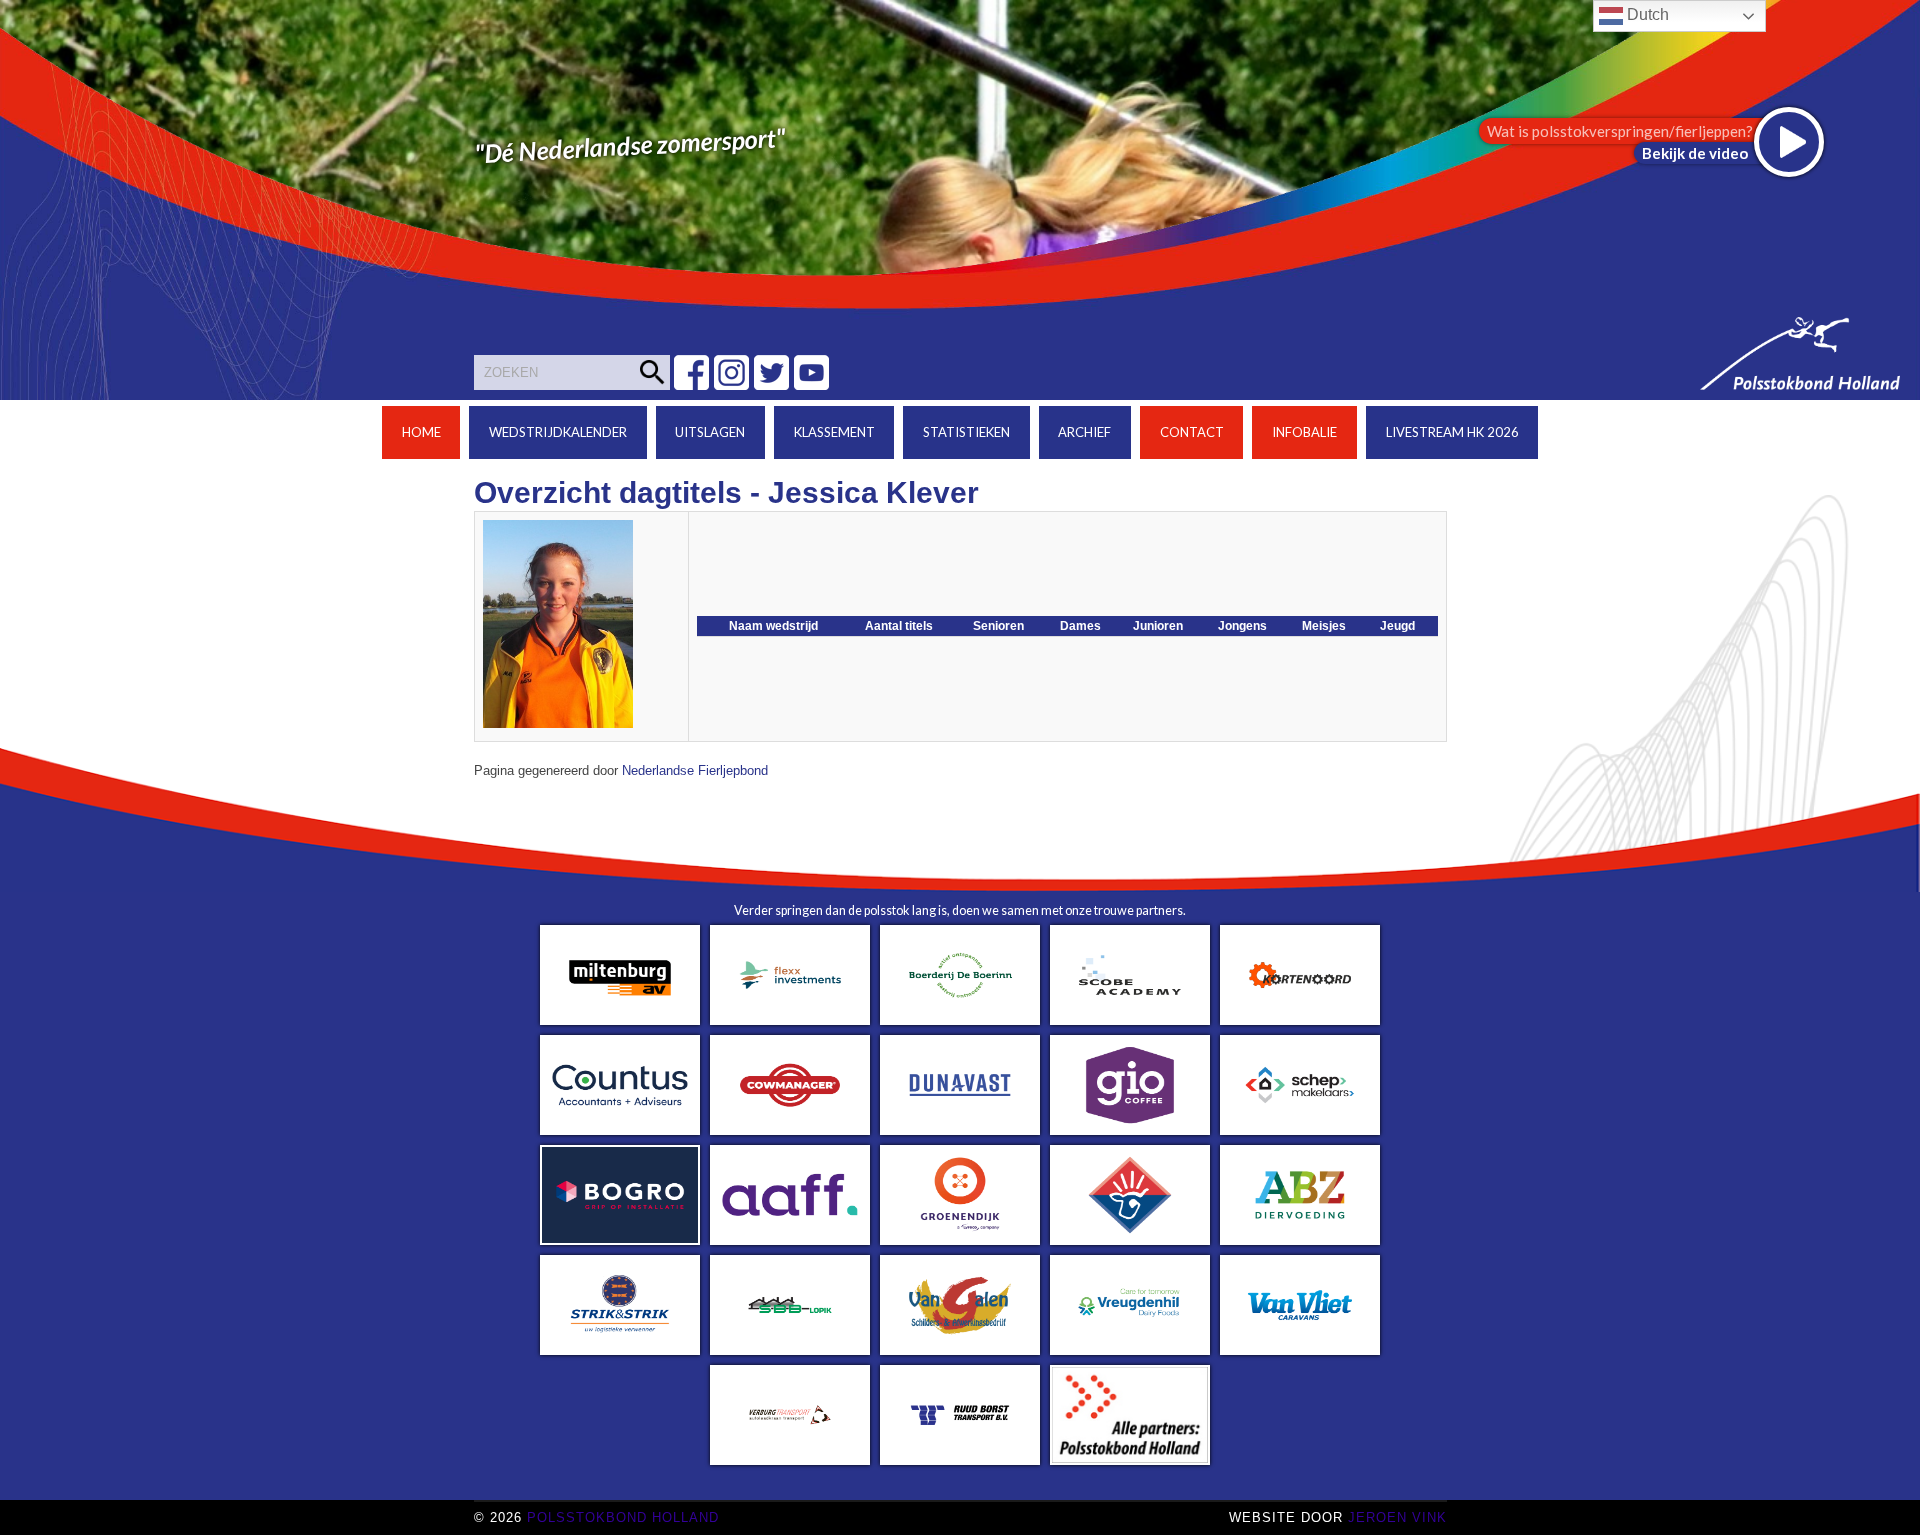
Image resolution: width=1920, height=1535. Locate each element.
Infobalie (1304, 432)
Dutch (1646, 14)
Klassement (834, 432)
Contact (1192, 432)
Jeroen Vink (1397, 1517)
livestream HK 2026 (1452, 432)
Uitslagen (710, 432)
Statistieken (966, 432)
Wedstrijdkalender (558, 432)
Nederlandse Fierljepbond (695, 771)
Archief (1084, 432)
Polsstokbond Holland (623, 1517)
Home (421, 432)
